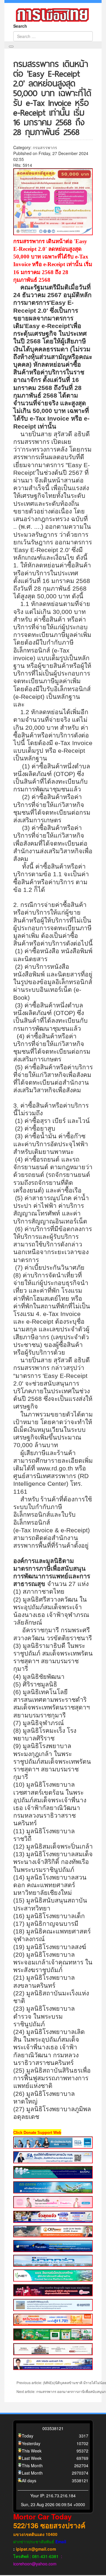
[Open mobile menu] (11, 47)
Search (20, 26)
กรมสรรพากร (45, 147)
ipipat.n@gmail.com (36, 2549)
